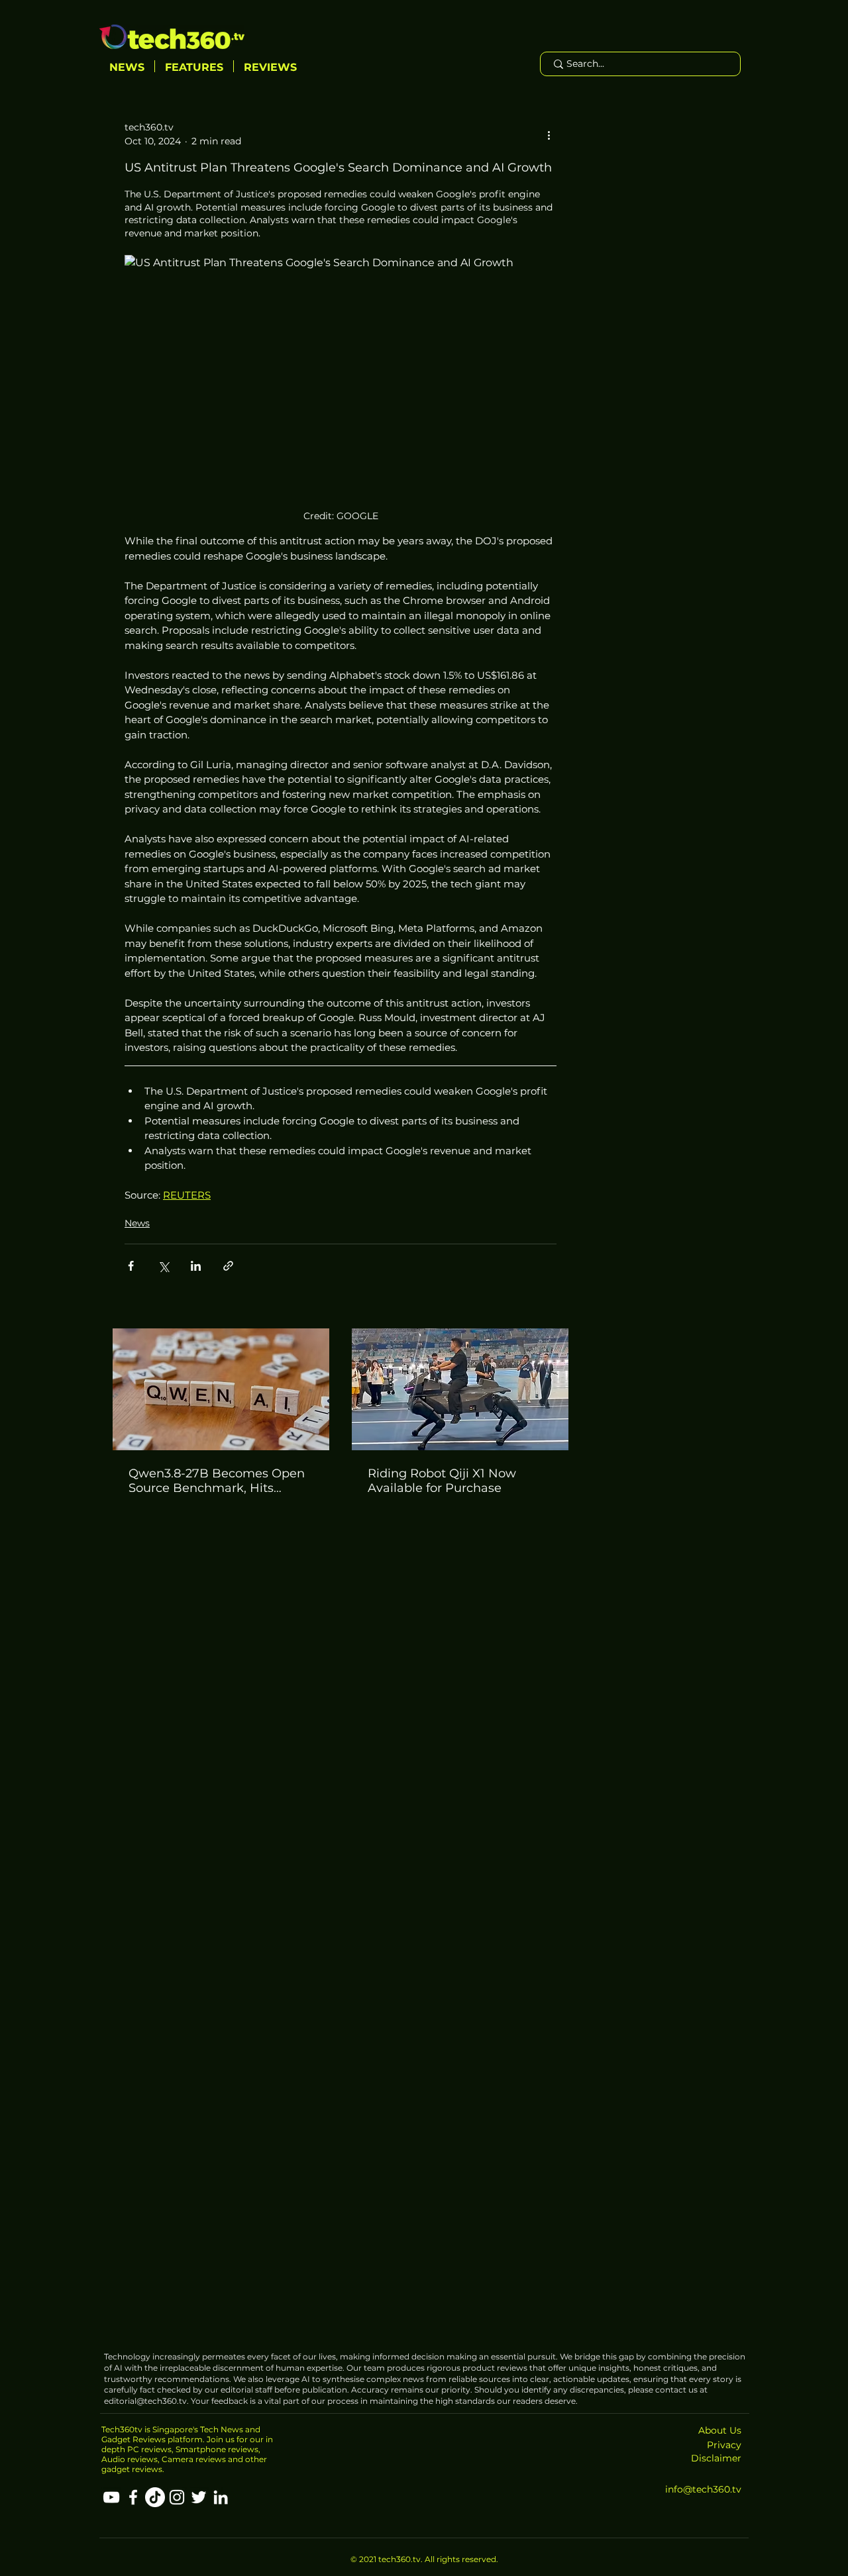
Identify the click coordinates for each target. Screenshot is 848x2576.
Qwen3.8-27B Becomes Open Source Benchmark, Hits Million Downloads (217, 1481)
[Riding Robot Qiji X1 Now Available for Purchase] (460, 1389)
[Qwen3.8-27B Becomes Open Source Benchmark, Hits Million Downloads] (221, 1389)
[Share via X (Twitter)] (163, 1266)
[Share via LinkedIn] (196, 1266)
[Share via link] (228, 1266)
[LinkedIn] (221, 2497)
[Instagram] (177, 2497)
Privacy (724, 2445)
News (137, 1223)
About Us (720, 2430)
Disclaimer (716, 2458)
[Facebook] (133, 2497)
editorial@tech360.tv (145, 2401)
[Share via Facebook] (131, 1266)
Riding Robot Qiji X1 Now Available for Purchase (442, 1481)
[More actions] (549, 134)
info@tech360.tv (703, 2489)
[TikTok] (155, 2497)
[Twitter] (199, 2497)
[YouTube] (111, 2497)
